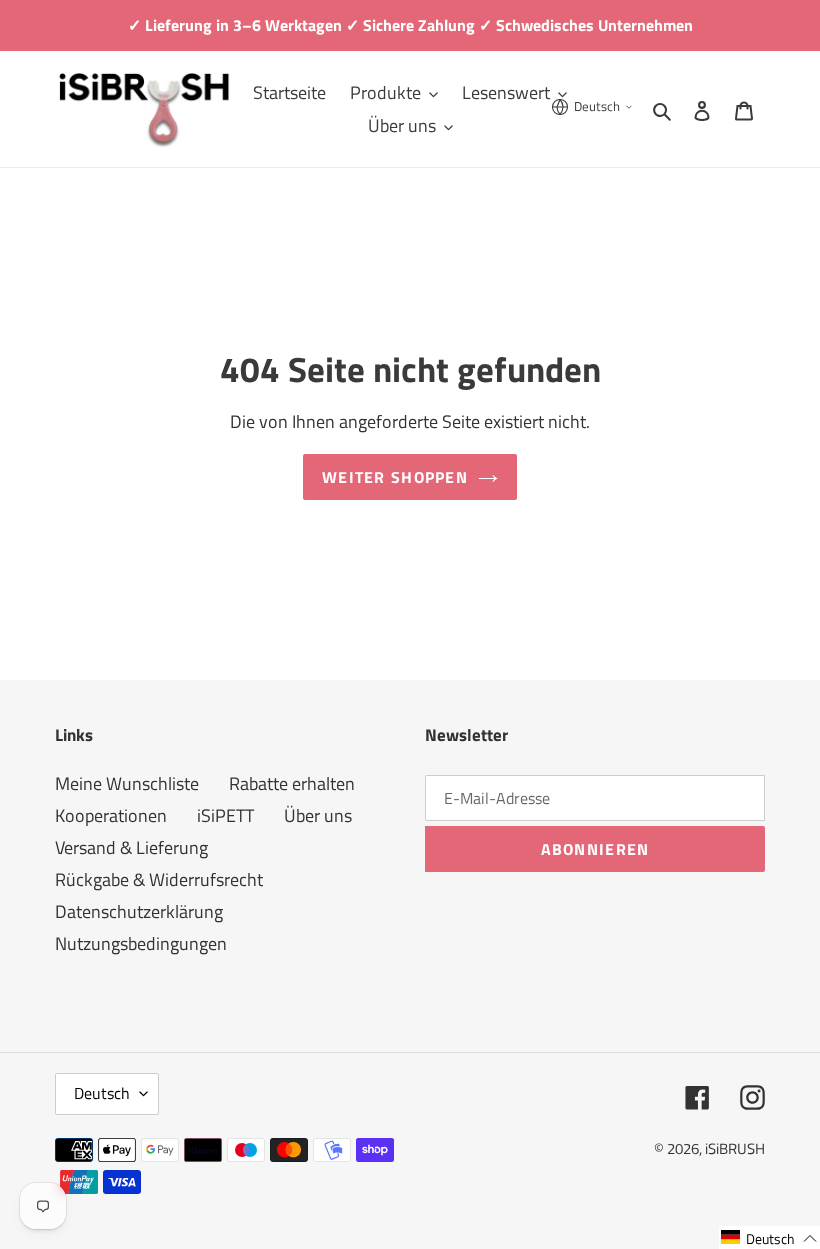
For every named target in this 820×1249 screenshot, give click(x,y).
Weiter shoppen (395, 477)
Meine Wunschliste (127, 783)
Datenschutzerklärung (139, 911)
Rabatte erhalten (292, 783)
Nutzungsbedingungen (141, 943)
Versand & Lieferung (131, 847)
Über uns (318, 815)
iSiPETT (225, 815)
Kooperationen (111, 815)
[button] (769, 1237)
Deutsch (102, 1093)
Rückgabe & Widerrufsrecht (159, 879)
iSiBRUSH (735, 1148)
